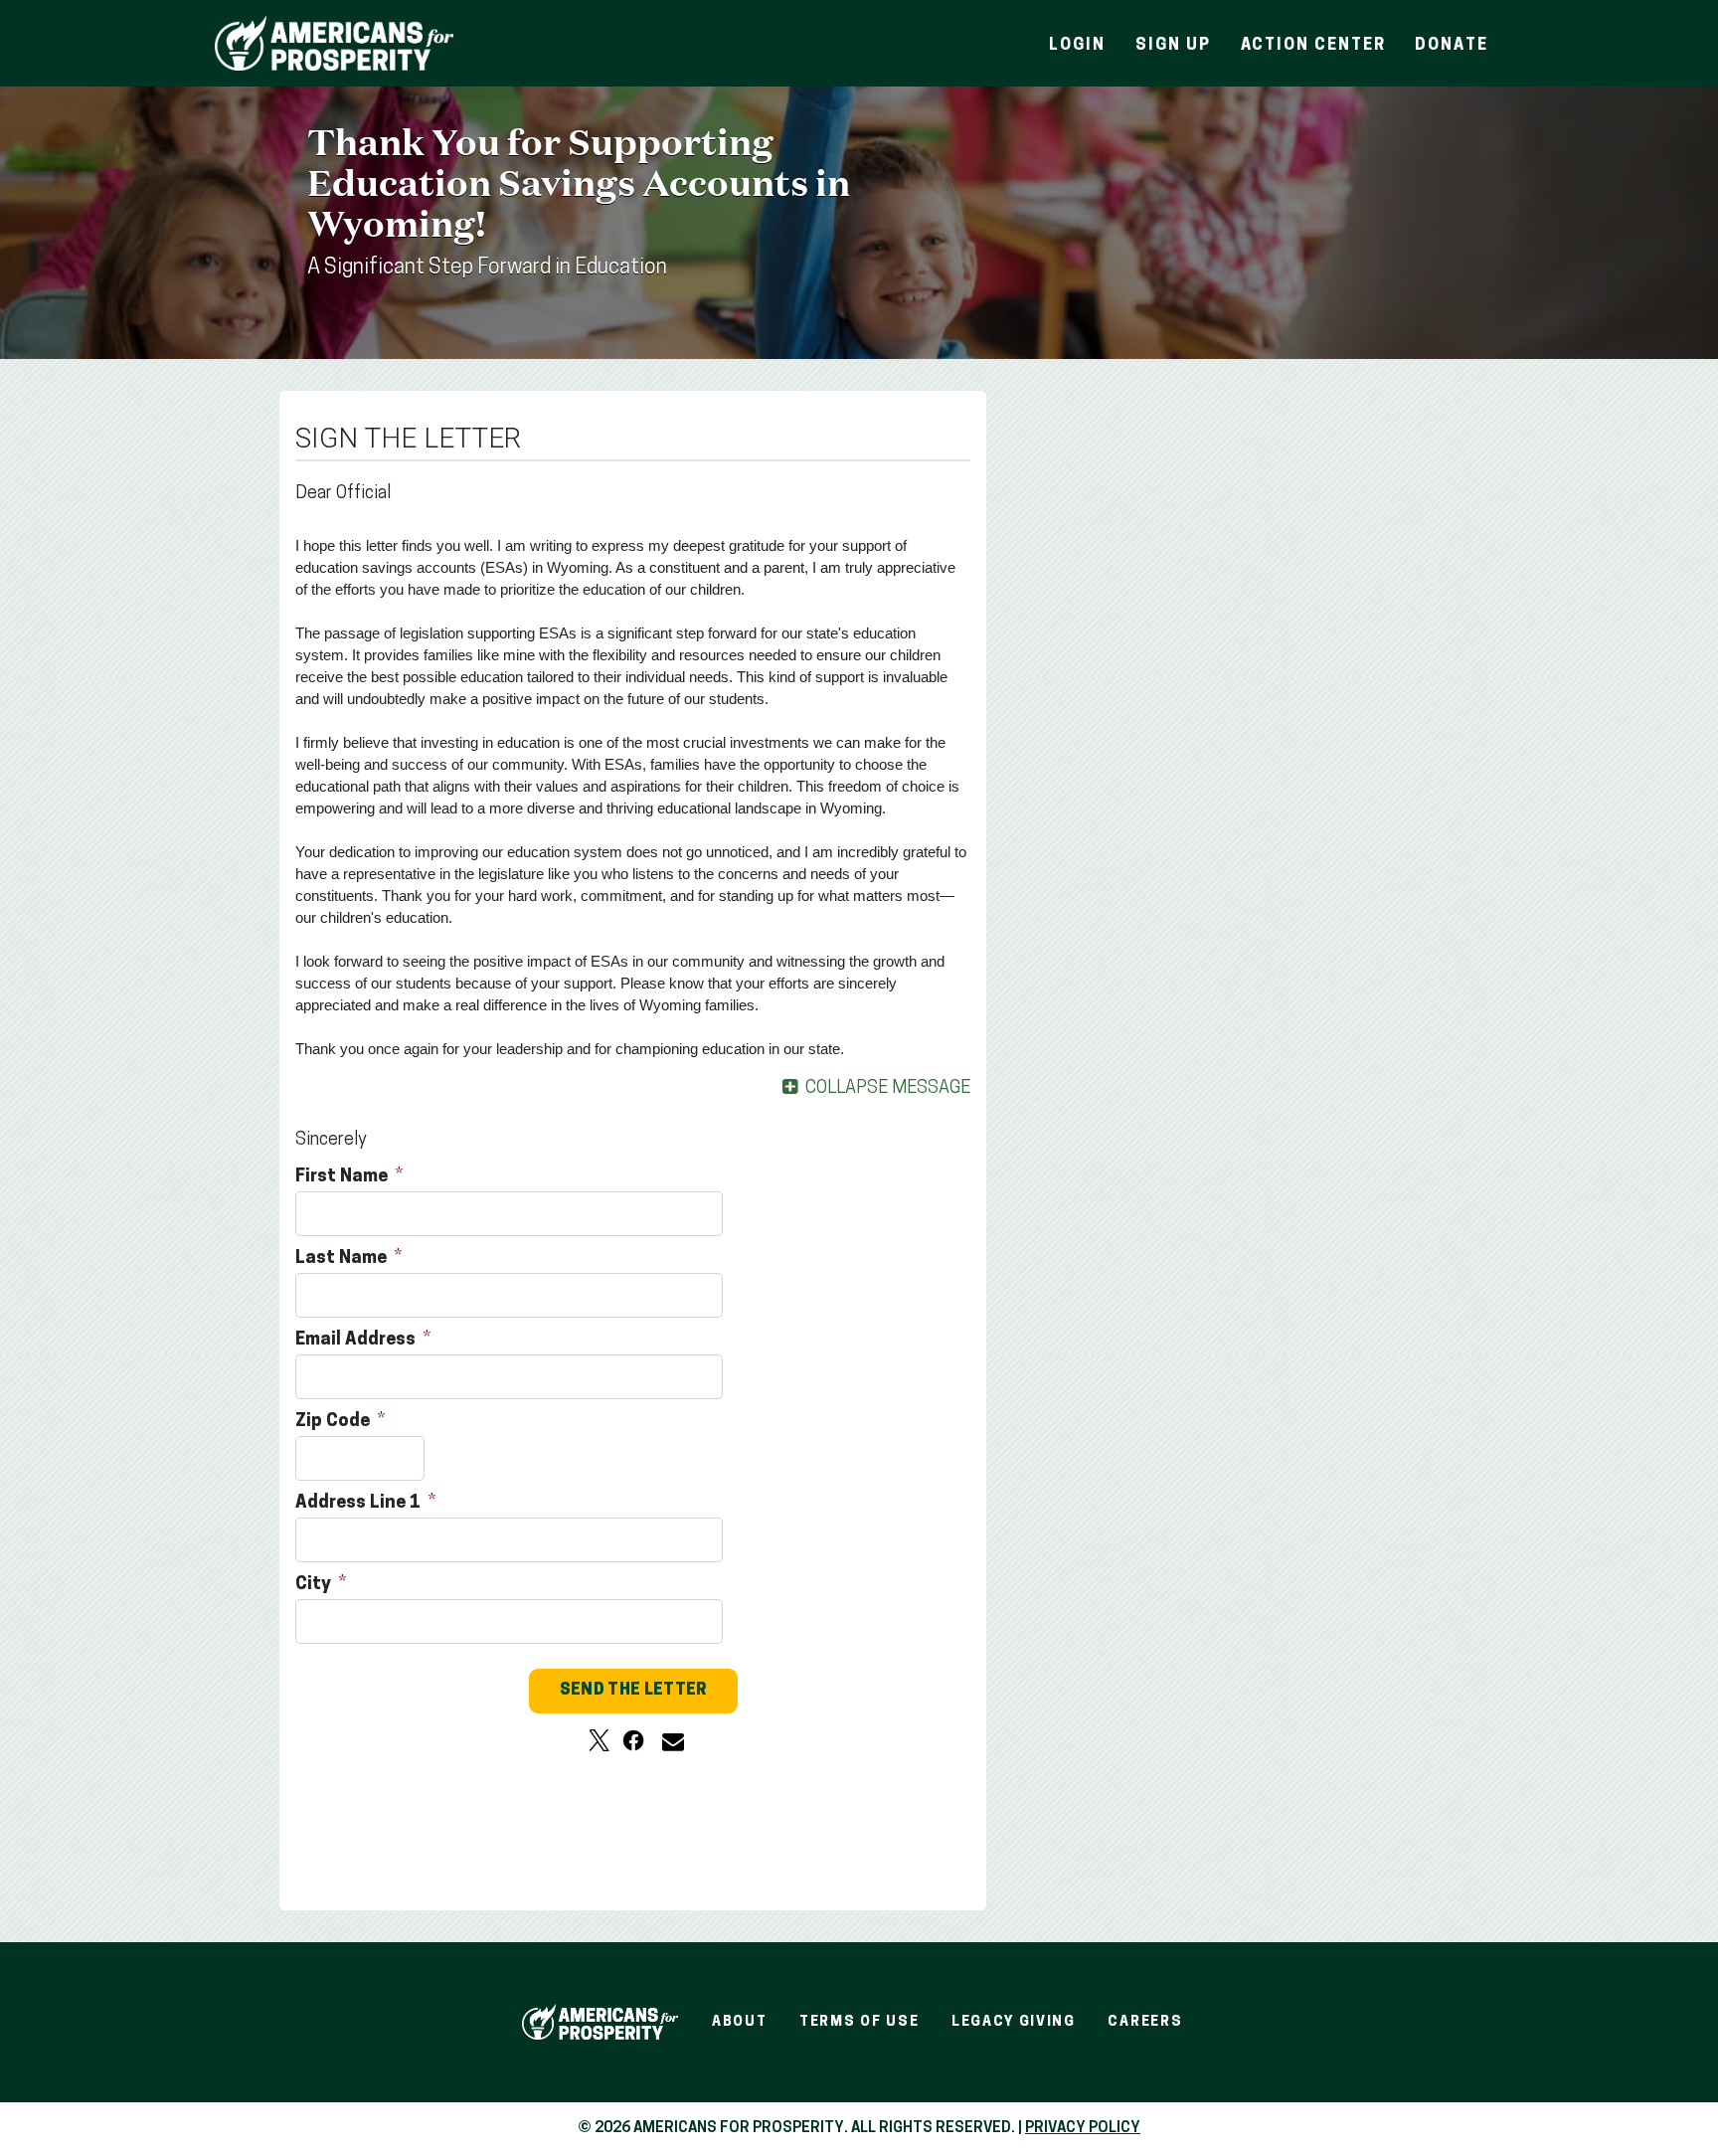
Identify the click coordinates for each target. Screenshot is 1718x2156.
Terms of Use (859, 2022)
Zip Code (335, 1422)
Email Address (357, 1341)
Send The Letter (633, 1691)
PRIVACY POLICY (1083, 2129)
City (315, 1585)
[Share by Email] (667, 1740)
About (739, 2022)
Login (1077, 46)
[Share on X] (600, 1740)
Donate (1452, 46)
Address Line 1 (360, 1504)
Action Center (1313, 46)
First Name (344, 1177)
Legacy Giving (1014, 2022)
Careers (1145, 2022)
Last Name (343, 1259)
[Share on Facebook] (633, 1740)
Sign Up (1173, 46)
